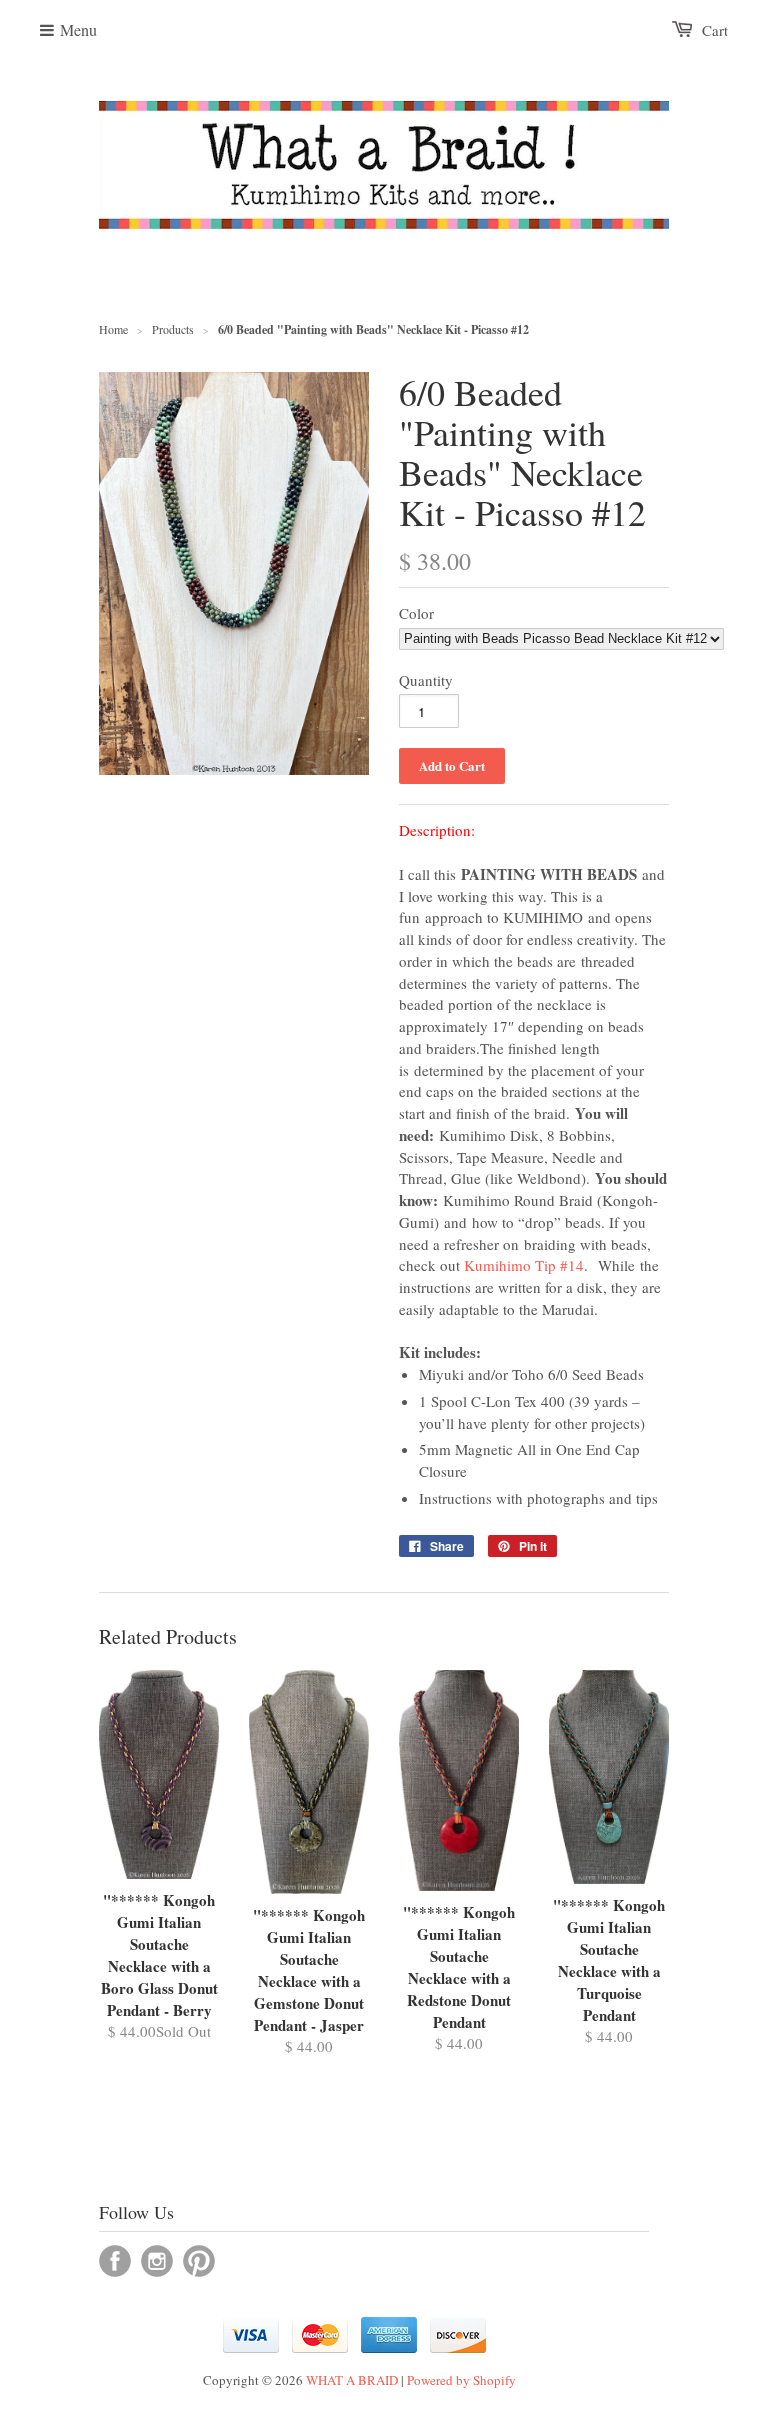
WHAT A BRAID (352, 2380)
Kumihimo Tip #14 (524, 1265)
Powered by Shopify (461, 2380)
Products (173, 329)
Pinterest (199, 2261)
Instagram (157, 2261)
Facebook (115, 2261)
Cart (715, 30)
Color (416, 613)
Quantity (426, 680)
